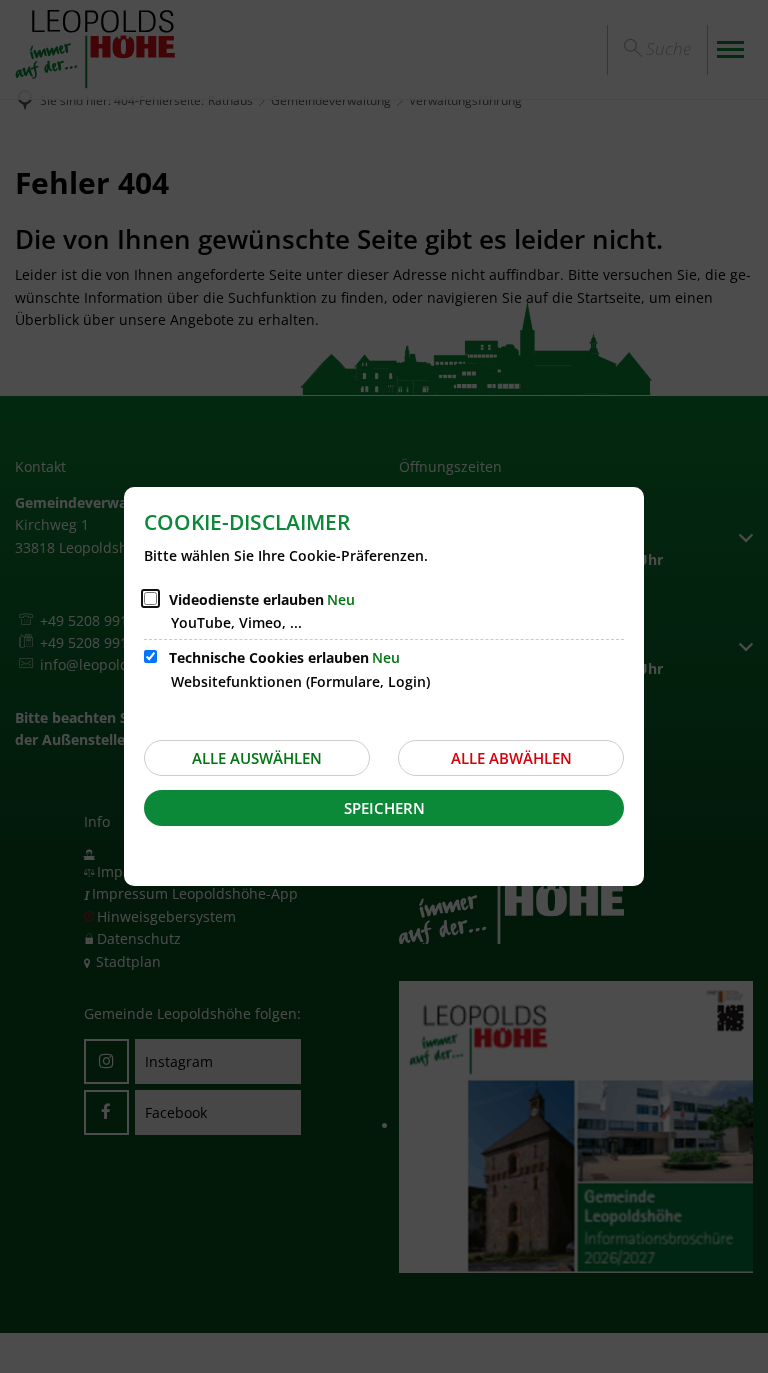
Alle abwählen (511, 758)
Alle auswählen (257, 758)
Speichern (384, 808)
